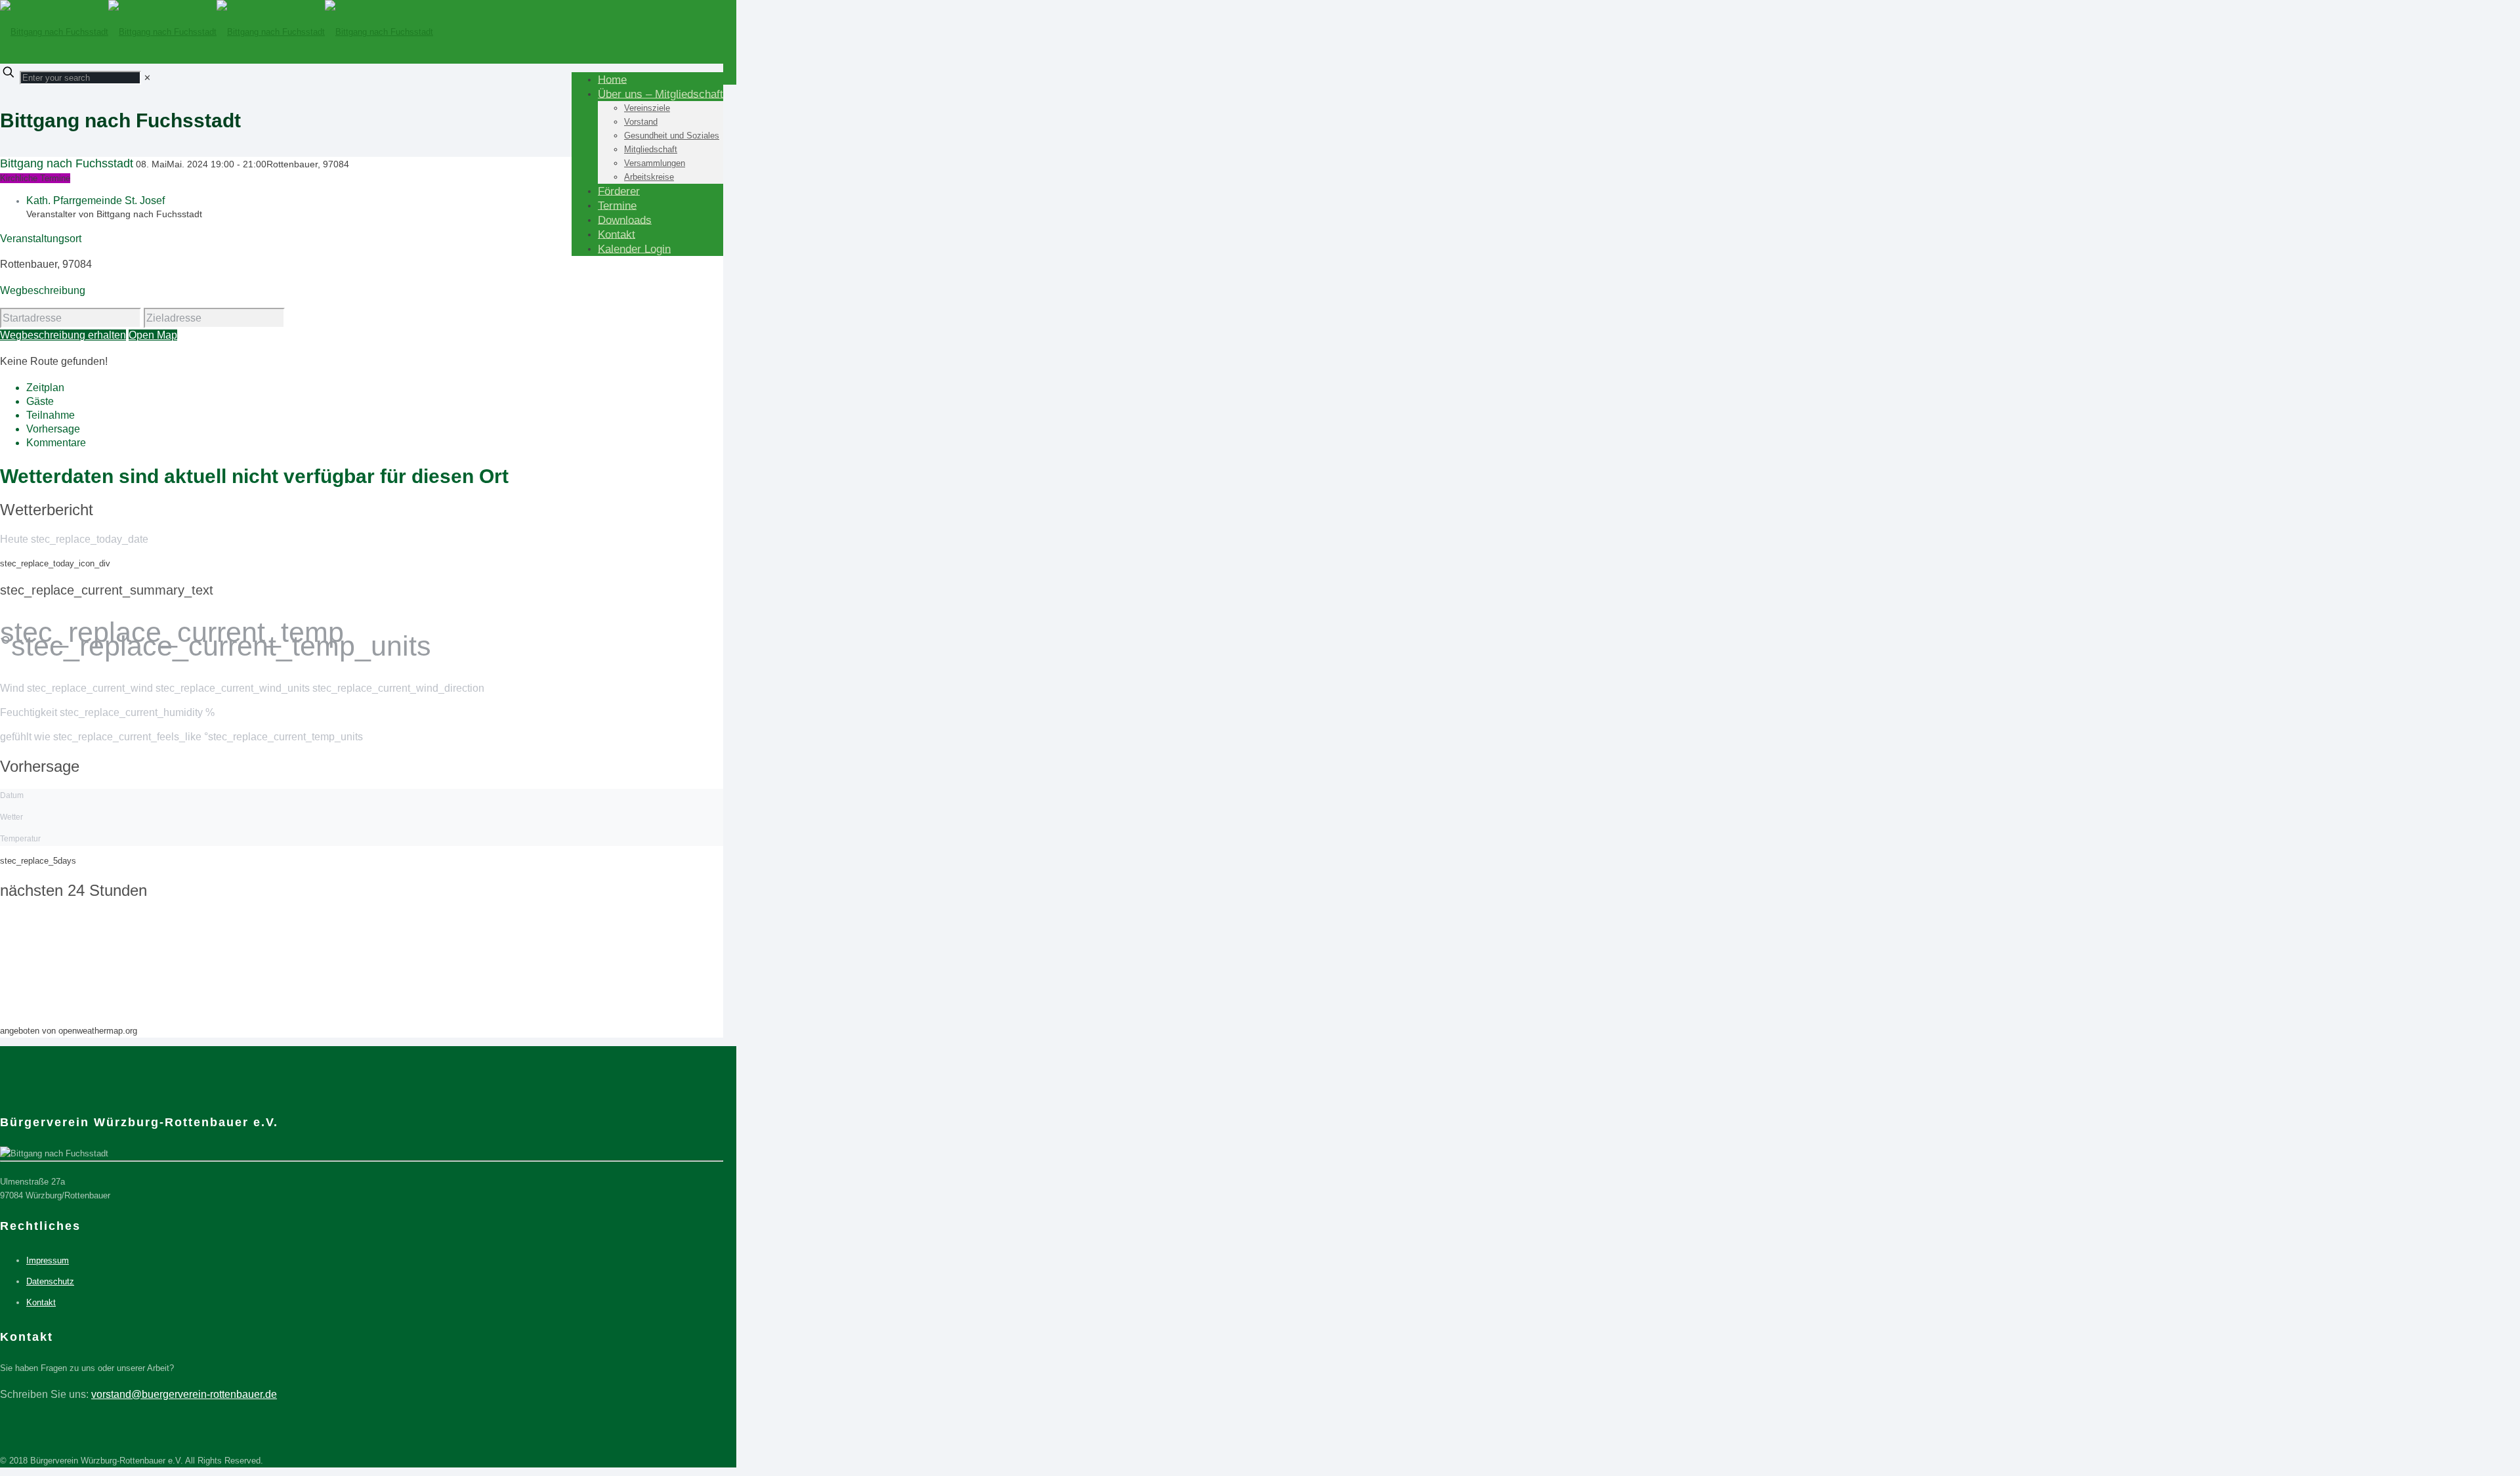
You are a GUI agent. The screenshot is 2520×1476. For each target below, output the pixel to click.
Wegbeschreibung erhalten (63, 335)
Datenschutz (50, 1281)
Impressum (48, 1260)
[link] (147, 78)
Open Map (153, 335)
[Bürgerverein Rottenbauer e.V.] (217, 32)
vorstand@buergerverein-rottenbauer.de (184, 1394)
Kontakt (41, 1302)
